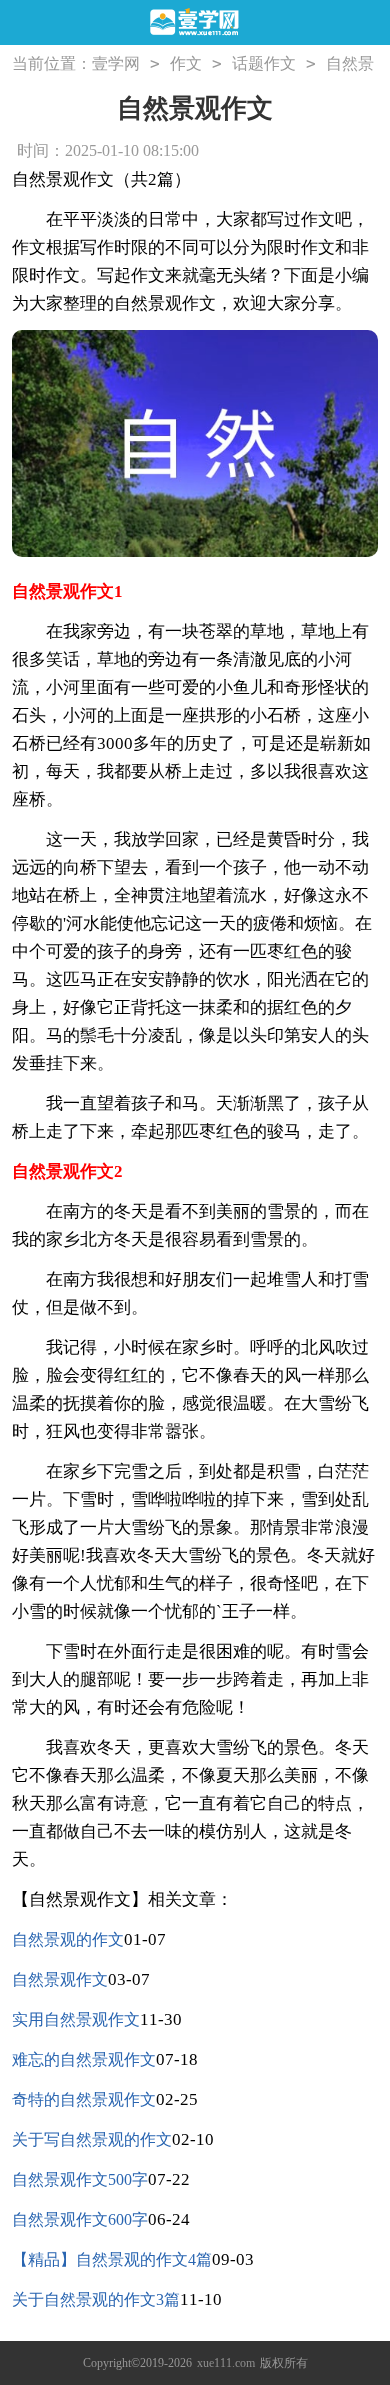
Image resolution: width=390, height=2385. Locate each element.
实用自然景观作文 (76, 2019)
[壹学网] (195, 23)
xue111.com (226, 2363)
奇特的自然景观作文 (84, 2099)
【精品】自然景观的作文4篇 (112, 2259)
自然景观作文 (60, 1979)
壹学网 (116, 63)
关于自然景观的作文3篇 (96, 2299)
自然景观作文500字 (80, 2179)
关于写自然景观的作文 (92, 2139)
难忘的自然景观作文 (84, 2059)
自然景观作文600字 (80, 2219)
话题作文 (264, 63)
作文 (186, 63)
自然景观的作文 (68, 1939)
